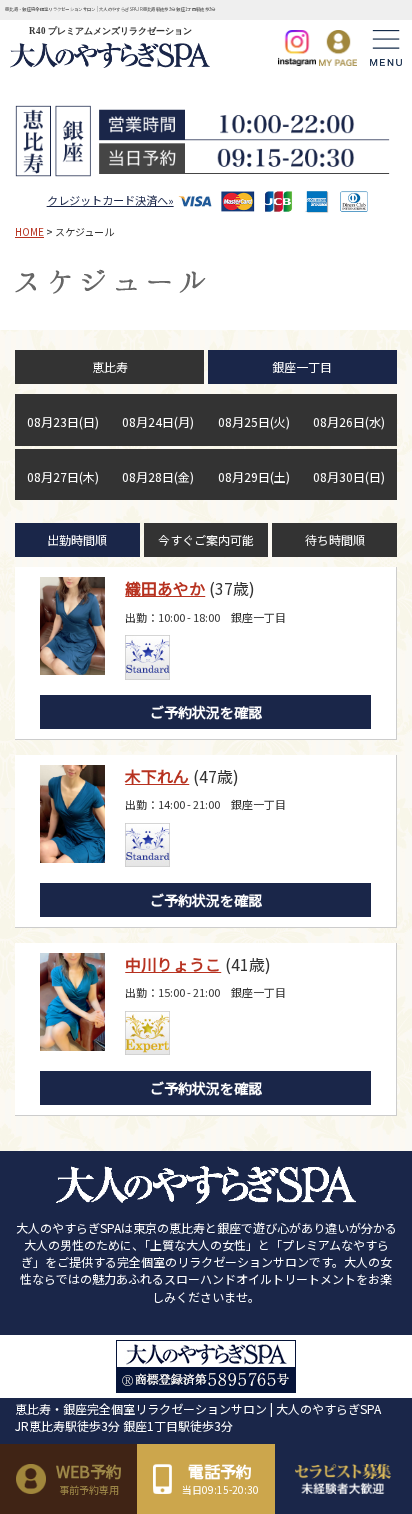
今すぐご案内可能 (206, 539)
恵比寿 (110, 366)
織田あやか (165, 588)
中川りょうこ (173, 964)
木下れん (157, 776)
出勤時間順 (77, 539)
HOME (29, 231)
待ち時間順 (335, 539)
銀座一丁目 (302, 366)
